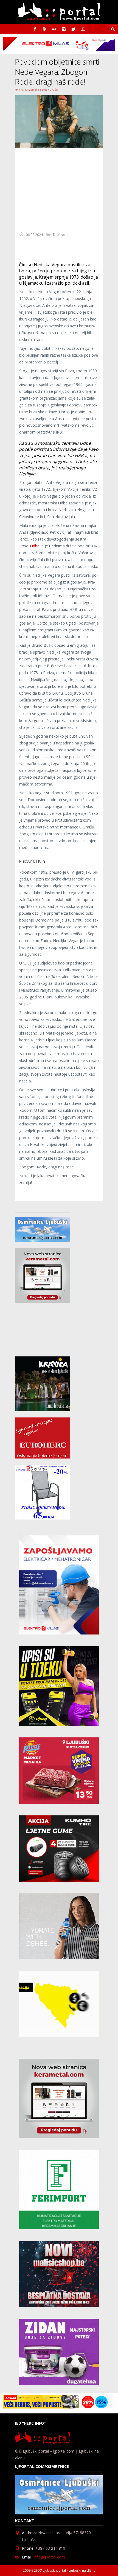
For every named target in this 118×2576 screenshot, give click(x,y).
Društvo (59, 235)
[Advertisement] (59, 186)
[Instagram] (64, 29)
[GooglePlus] (45, 29)
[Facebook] (35, 29)
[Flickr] (54, 29)
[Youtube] (83, 29)
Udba (35, 546)
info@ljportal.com (49, 2557)
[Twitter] (73, 29)
